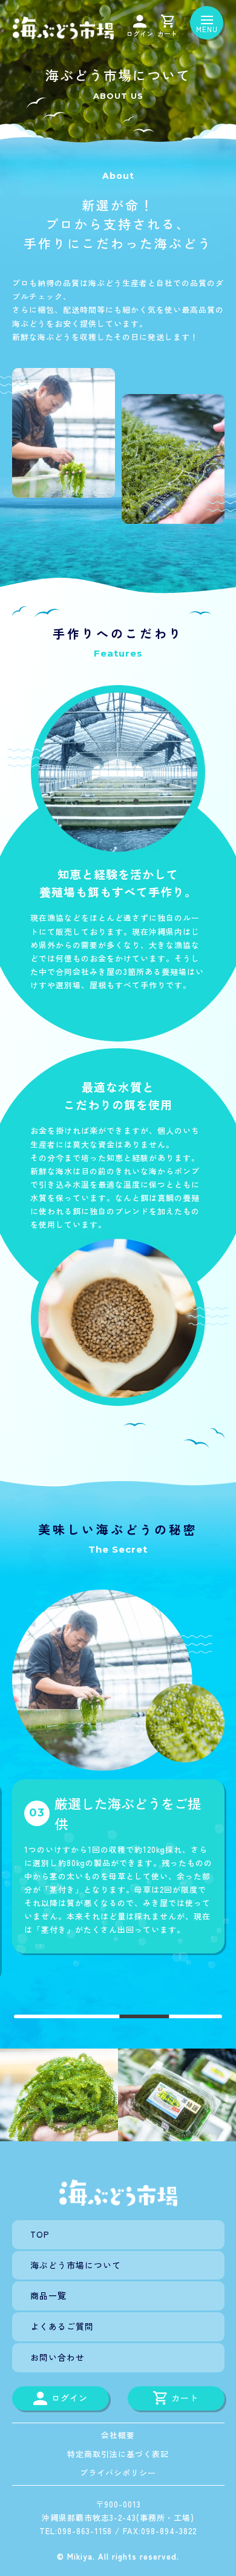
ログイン (140, 33)
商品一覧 (48, 2295)
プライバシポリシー (118, 2473)
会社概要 (118, 2435)
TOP (40, 2234)
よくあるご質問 (62, 2326)
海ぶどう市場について (76, 2265)
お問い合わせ (57, 2357)
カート (167, 33)
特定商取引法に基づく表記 (118, 2454)
